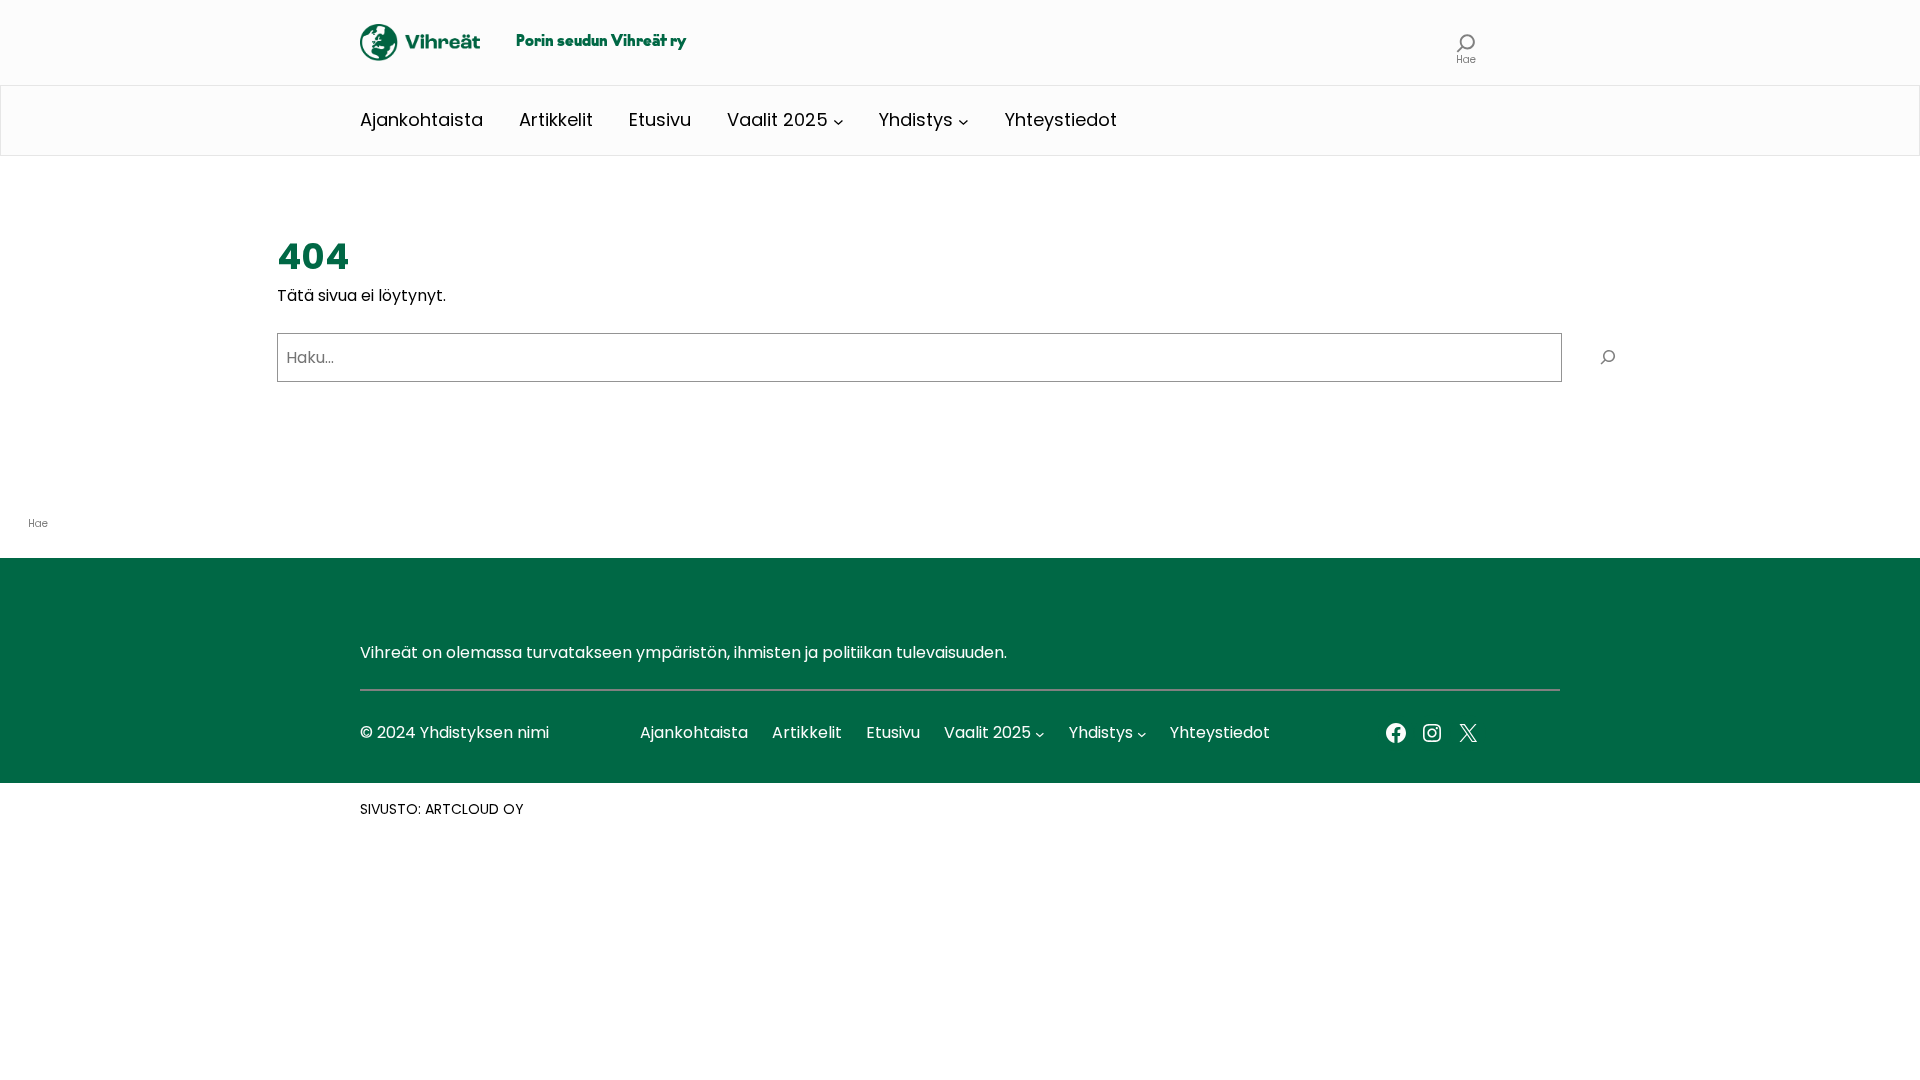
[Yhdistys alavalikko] (963, 120)
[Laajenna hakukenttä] (1466, 42)
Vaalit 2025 (777, 119)
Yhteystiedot (1061, 119)
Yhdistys (916, 119)
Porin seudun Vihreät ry (601, 42)
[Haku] (1607, 357)
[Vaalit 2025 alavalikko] (838, 120)
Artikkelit (556, 119)
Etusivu (660, 119)
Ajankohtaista (421, 119)
